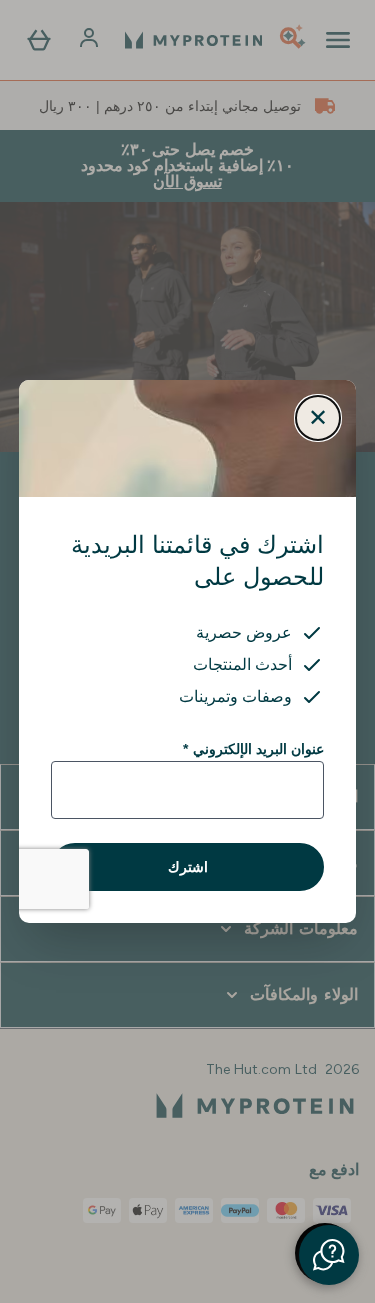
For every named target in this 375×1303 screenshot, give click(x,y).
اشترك (188, 867)
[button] (329, 1255)
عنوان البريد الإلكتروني (253, 749)
